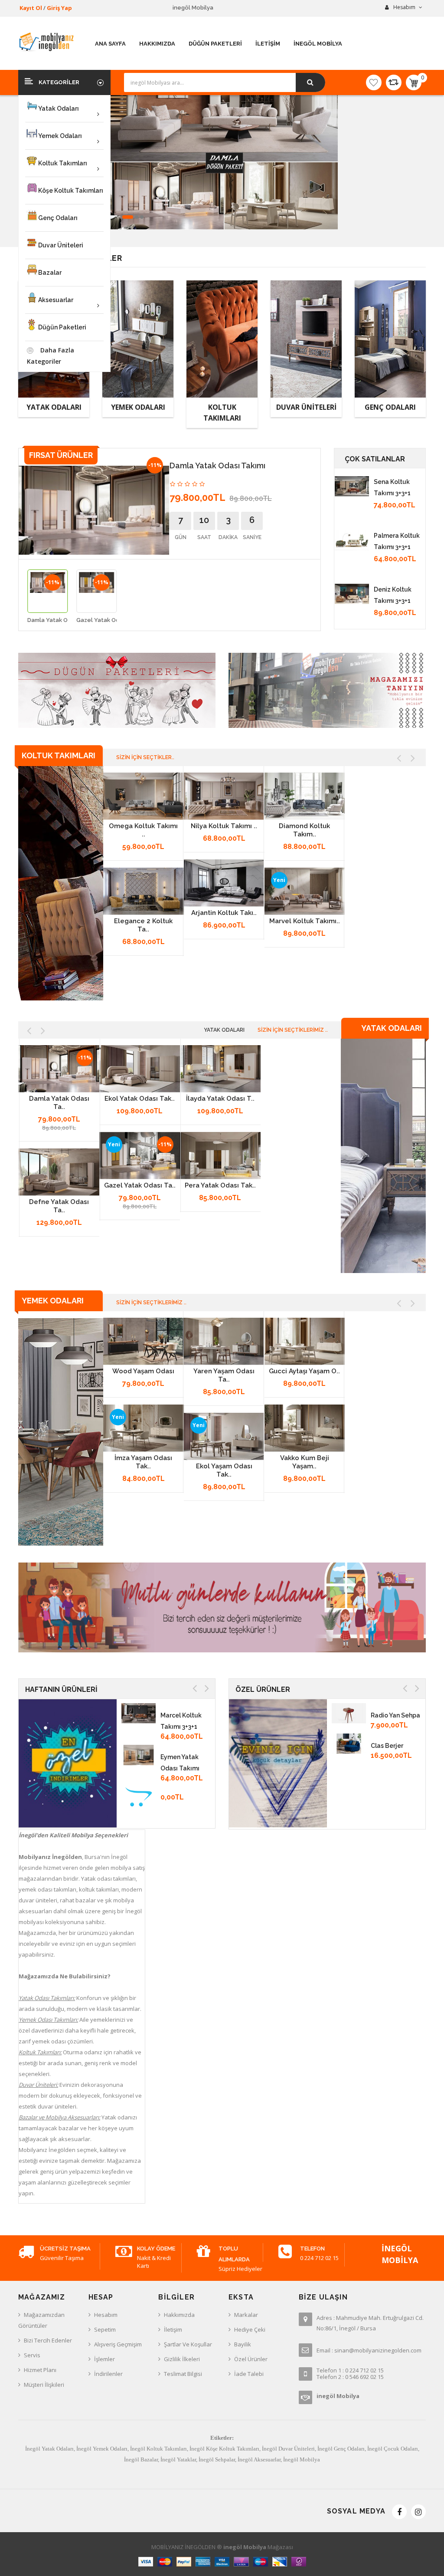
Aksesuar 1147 (392, 1715)
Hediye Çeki (250, 2329)
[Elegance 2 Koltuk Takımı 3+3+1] (144, 892)
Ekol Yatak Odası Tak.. (140, 1099)
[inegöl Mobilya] (61, 883)
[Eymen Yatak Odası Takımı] (139, 1754)
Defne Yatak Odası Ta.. (59, 1206)
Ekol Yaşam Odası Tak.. (224, 1470)
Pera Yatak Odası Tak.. (220, 1185)
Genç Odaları (390, 407)
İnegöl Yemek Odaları (102, 2449)
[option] (47, 599)
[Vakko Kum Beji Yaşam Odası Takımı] (305, 1428)
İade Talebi (249, 2374)
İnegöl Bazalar (141, 2459)
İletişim (173, 2329)
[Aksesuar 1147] (349, 1713)
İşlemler (104, 2359)
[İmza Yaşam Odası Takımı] (144, 1428)
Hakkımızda (179, 2315)
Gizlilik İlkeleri (182, 2359)
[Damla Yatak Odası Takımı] (59, 1069)
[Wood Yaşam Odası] (352, 486)
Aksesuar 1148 (392, 1746)
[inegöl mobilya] (47, 42)
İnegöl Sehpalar (217, 2459)
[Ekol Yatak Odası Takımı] (140, 1069)
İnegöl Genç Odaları (341, 2449)
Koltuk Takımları (222, 413)
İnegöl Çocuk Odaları (393, 2449)
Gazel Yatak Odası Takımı (111, 620)
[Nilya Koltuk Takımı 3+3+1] (224, 796)
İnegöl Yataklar (178, 2459)
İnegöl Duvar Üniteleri (288, 2449)
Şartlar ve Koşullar (188, 2344)
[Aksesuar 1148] (349, 1743)
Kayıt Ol (31, 8)
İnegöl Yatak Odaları (49, 2449)
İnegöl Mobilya (302, 2459)
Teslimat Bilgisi (183, 2374)
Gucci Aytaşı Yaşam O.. (304, 1371)
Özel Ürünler (251, 2359)
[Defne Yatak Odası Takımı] (59, 1172)
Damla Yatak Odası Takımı (63, 620)
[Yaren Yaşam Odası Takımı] (224, 1342)
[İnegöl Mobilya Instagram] (418, 2512)
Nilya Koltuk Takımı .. (224, 826)
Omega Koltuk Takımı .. (143, 830)
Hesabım (106, 2315)
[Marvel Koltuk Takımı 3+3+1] (305, 892)
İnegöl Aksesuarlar (259, 2459)
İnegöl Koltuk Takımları (158, 2449)
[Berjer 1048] (349, 1773)
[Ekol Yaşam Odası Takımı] (224, 1437)
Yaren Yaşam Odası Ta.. (224, 1375)
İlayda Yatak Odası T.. (220, 1099)
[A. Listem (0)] (374, 82)
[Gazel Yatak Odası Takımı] (140, 1156)
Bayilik (243, 2344)
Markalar (246, 2315)
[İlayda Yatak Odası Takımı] (220, 1069)
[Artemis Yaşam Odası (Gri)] (352, 594)
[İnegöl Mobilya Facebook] (399, 2512)
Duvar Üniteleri (306, 407)
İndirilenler (108, 2374)
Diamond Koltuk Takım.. (304, 830)
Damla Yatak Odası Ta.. (59, 1103)
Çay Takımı (388, 1806)
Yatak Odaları (54, 407)
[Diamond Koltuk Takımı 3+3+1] (305, 796)
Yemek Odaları (138, 407)
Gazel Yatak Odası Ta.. (140, 1185)
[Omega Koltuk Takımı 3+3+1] (144, 796)
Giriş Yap (59, 8)
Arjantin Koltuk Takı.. (224, 913)
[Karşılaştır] (394, 82)
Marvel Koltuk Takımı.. (305, 921)
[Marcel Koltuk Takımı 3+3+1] (139, 1713)
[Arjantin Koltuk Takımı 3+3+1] (224, 883)
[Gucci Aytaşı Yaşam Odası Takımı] (305, 1342)
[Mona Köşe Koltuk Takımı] (352, 540)
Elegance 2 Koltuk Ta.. (143, 925)
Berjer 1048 (388, 1776)
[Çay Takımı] (349, 1804)
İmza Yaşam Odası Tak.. (143, 1462)
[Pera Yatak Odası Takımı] (220, 1156)
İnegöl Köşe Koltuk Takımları (224, 2449)
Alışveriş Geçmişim (118, 2344)
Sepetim (105, 2329)
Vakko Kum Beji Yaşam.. (305, 1462)
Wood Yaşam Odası (143, 1371)
